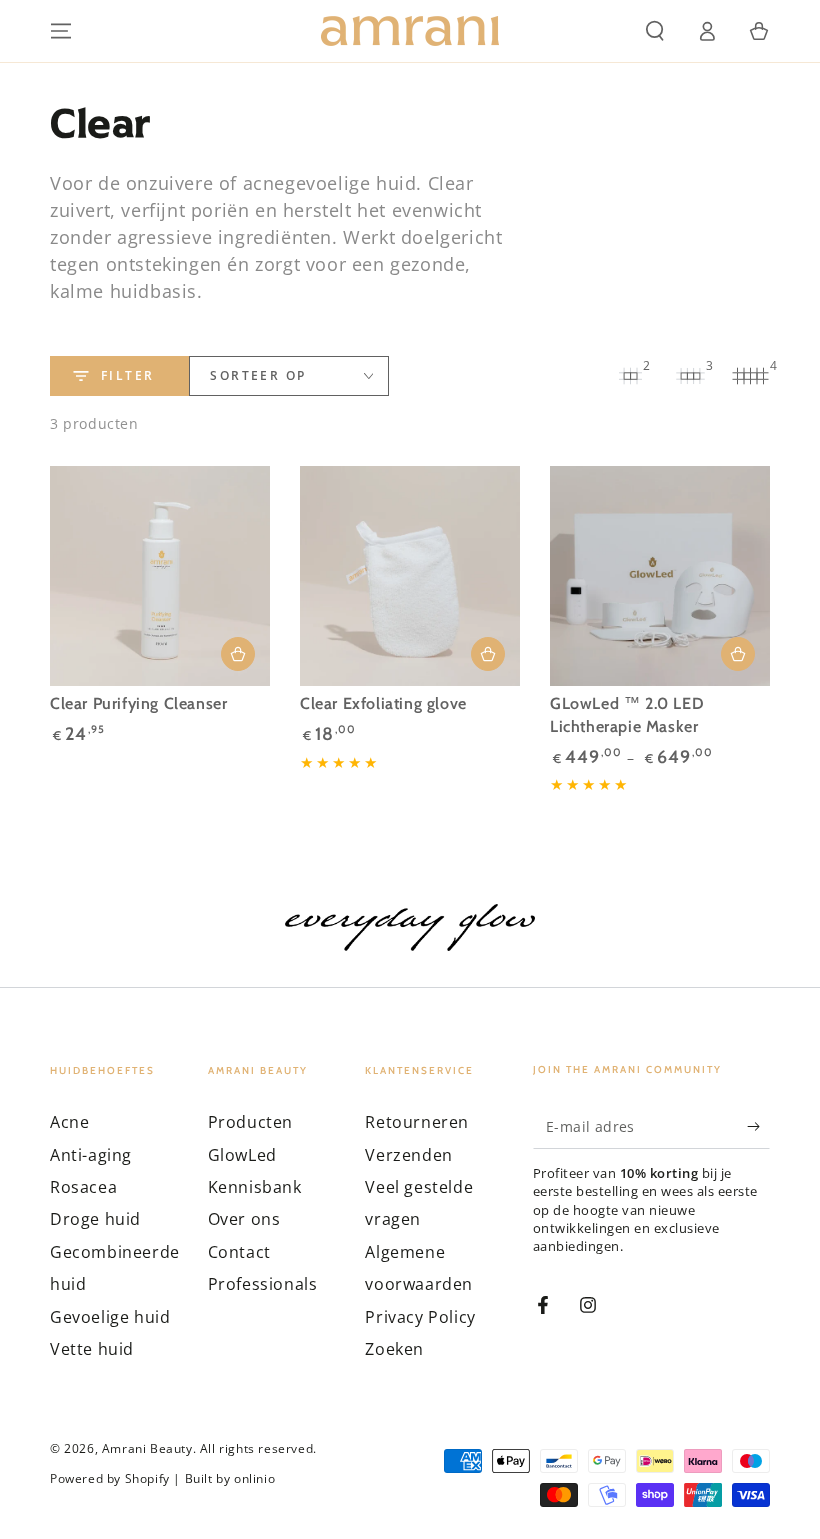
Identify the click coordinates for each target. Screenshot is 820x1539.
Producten (250, 1122)
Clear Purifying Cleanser (138, 703)
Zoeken (394, 1349)
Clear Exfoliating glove (383, 703)
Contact (239, 1252)
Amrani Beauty (147, 1448)
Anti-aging (91, 1155)
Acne (69, 1122)
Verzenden (408, 1155)
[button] (655, 31)
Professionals (263, 1284)
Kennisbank (255, 1187)
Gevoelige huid (110, 1317)
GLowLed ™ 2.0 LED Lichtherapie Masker (627, 715)
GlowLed (242, 1155)
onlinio (254, 1479)
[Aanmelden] (758, 1126)
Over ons (244, 1219)
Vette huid (92, 1349)
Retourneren (417, 1122)
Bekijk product (738, 654)
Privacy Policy (420, 1317)
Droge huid (95, 1219)
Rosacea (83, 1187)
